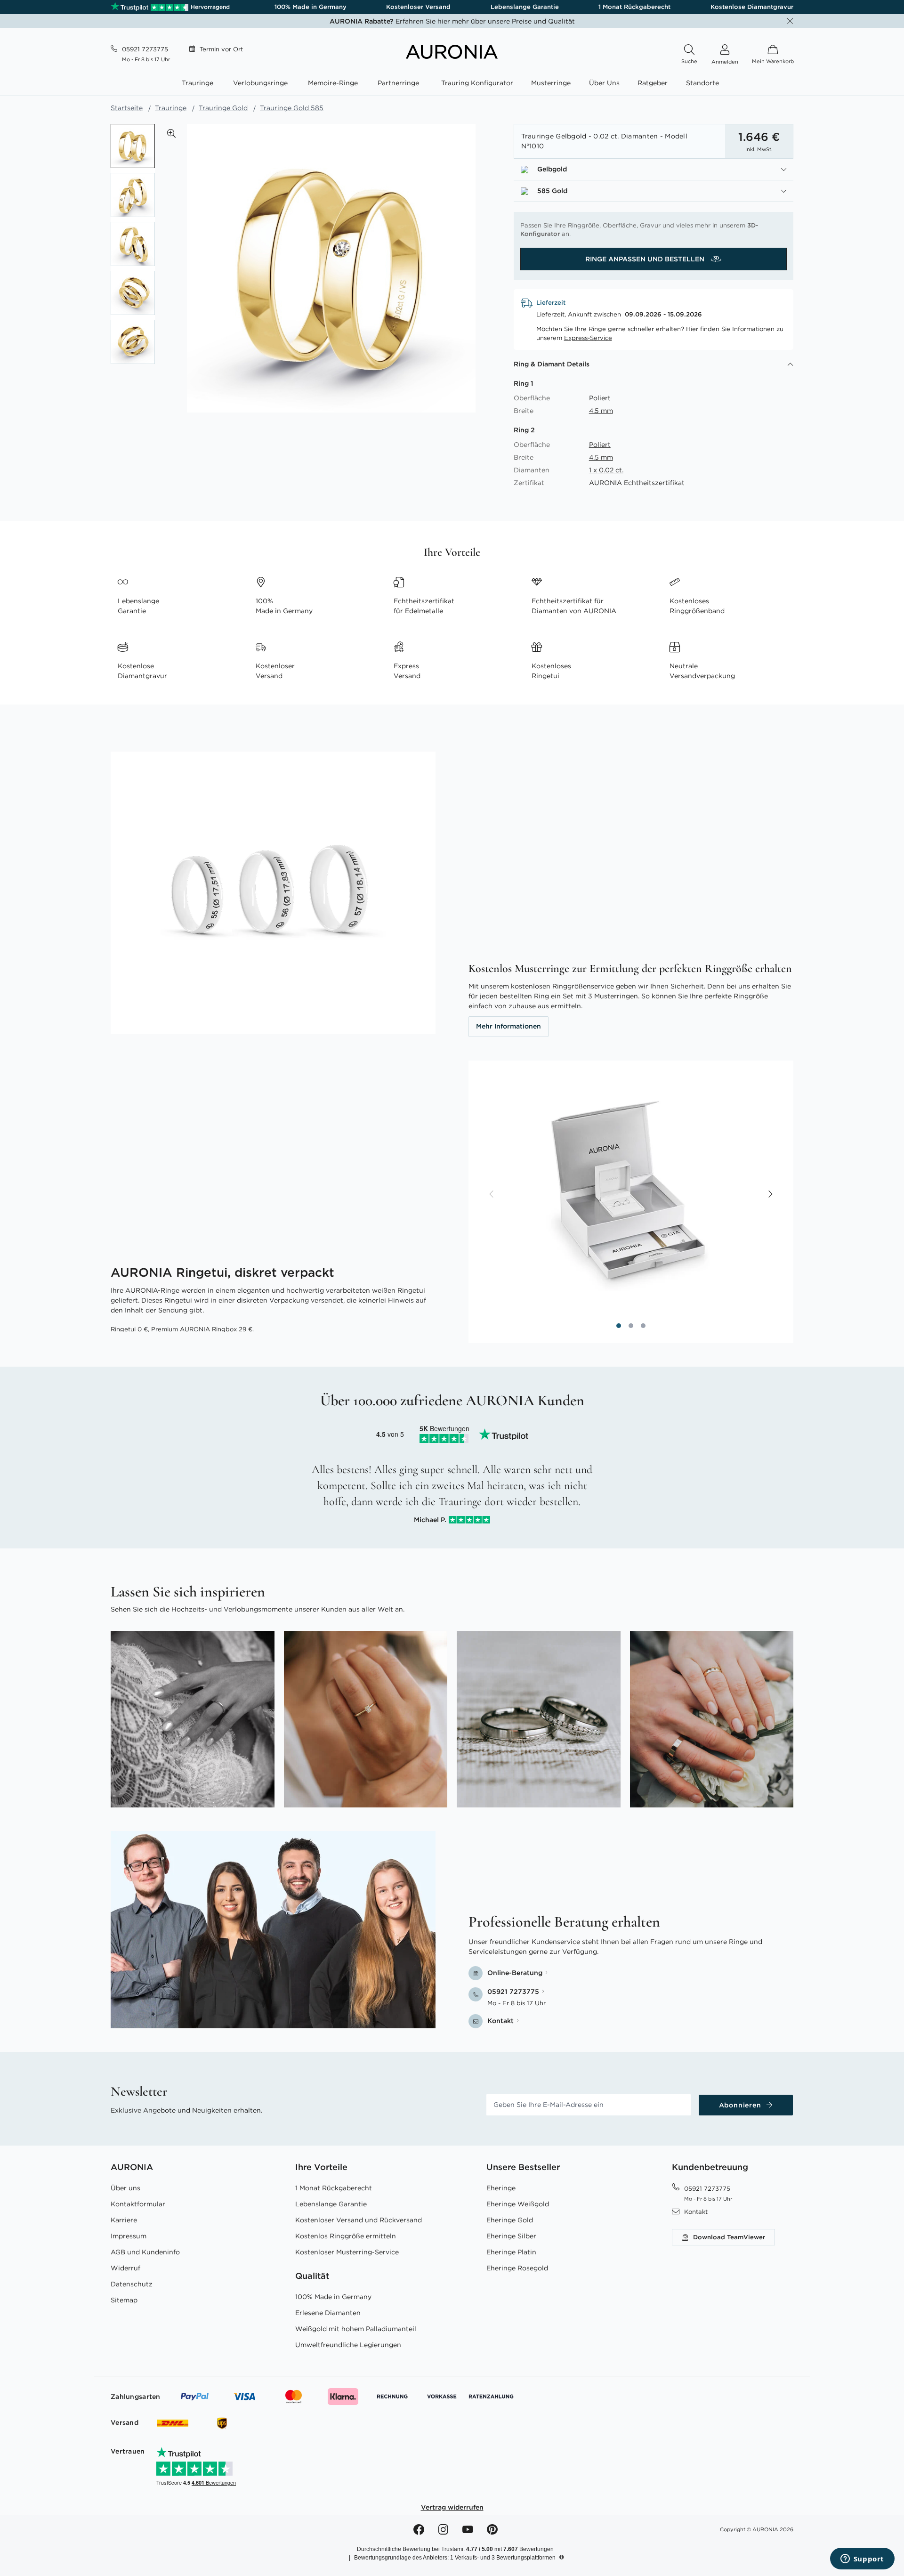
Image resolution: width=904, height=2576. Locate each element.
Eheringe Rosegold (517, 2268)
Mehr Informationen (508, 1026)
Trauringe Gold (223, 108)
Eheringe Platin (511, 2252)
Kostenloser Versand (418, 7)
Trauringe (171, 108)
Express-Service (588, 338)
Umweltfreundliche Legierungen (348, 2345)
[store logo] (452, 57)
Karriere (124, 2220)
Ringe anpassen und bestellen (646, 259)
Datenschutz (132, 2284)
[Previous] (492, 1195)
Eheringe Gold (510, 2220)
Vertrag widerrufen (452, 2507)
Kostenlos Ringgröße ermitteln (346, 2236)
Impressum (129, 2236)
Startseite (127, 108)
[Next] (770, 1195)
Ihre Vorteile (321, 2167)
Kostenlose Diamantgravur (752, 7)
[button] (171, 133)
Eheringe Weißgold (518, 2204)
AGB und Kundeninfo (145, 2252)
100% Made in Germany (311, 7)
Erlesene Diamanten (328, 2313)
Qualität (312, 2276)
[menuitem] (199, 83)
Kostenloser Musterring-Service (347, 2252)
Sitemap (124, 2300)
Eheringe (501, 2188)
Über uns (125, 2188)
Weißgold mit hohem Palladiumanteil (356, 2329)
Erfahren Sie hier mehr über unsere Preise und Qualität (452, 21)
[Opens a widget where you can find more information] (862, 2560)
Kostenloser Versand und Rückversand (359, 2220)
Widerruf (125, 2268)
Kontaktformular (138, 2204)
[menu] (452, 84)
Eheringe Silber (511, 2236)
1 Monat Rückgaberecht (634, 7)
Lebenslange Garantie (525, 7)
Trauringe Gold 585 (292, 108)
